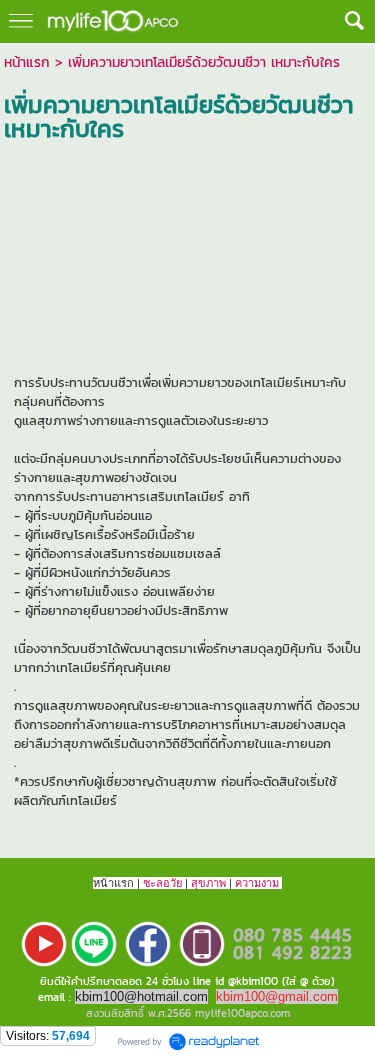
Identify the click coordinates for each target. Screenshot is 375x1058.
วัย (176, 883)
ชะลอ (156, 883)
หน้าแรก (27, 62)
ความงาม (257, 883)
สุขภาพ (208, 883)
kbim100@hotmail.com (141, 996)
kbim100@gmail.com (277, 996)
